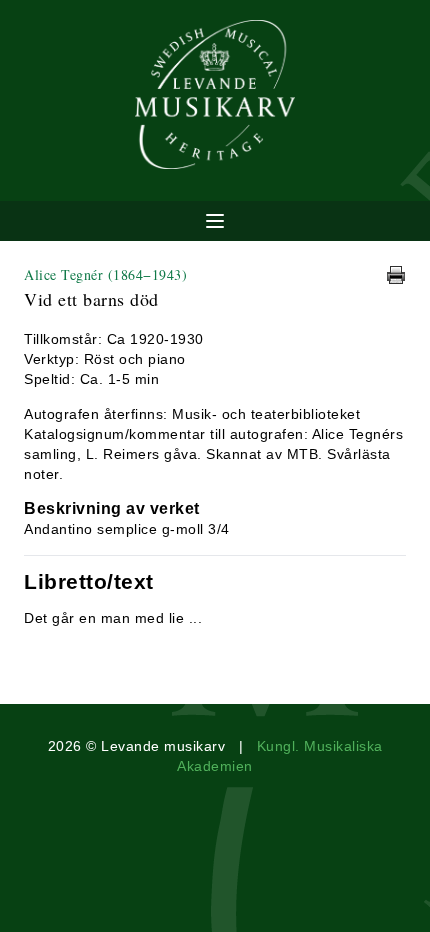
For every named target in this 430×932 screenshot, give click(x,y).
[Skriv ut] (396, 275)
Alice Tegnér (105, 274)
